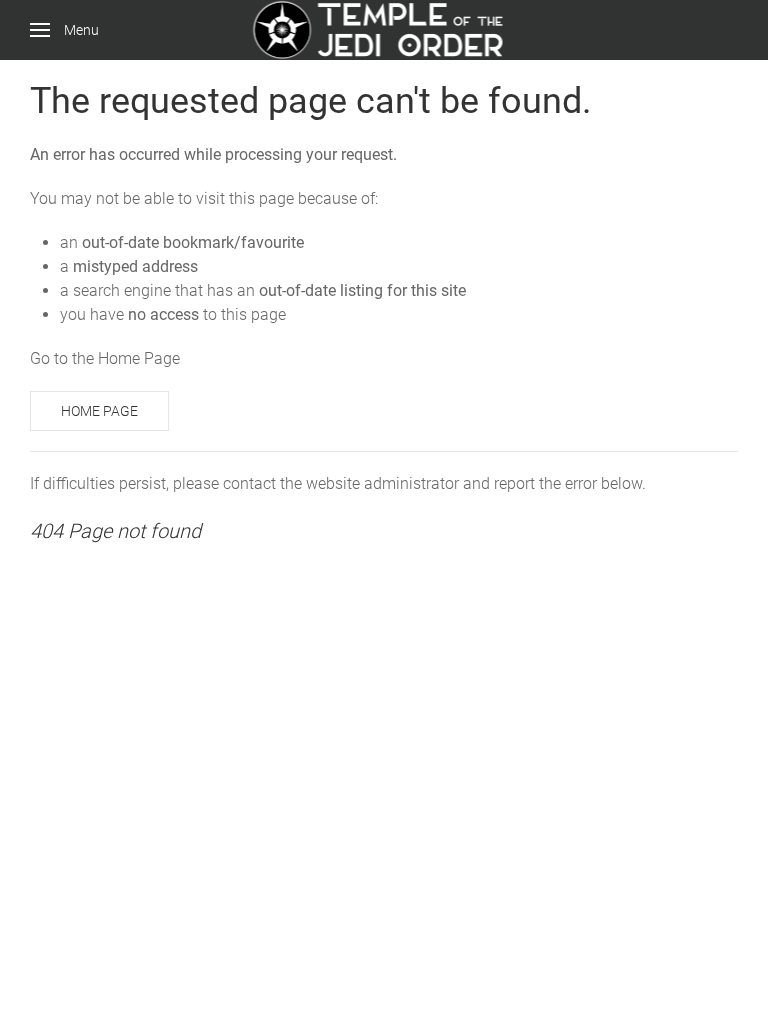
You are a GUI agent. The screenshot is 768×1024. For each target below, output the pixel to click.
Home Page (99, 411)
